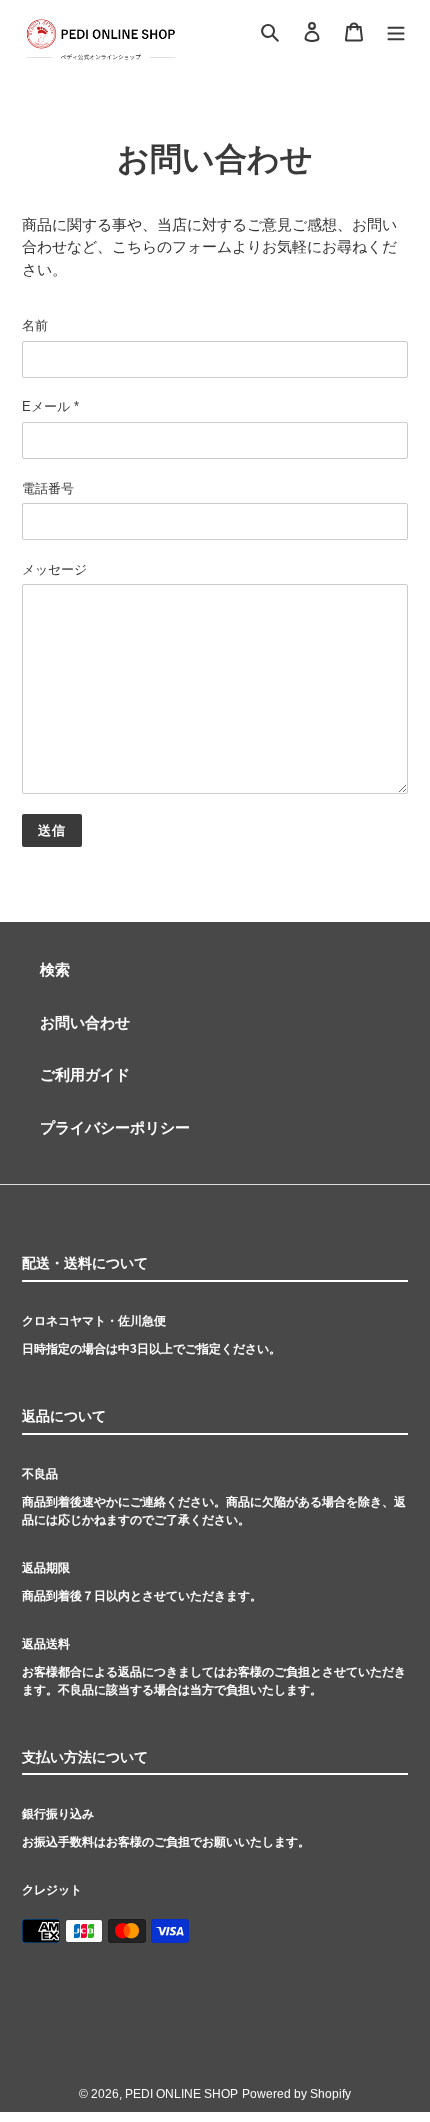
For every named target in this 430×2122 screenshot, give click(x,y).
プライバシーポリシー (115, 1127)
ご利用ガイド (85, 1074)
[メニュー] (396, 30)
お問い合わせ (85, 1022)
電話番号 (48, 488)
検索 (55, 969)
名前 (35, 325)
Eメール (50, 406)
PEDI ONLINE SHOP (181, 2094)
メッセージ (54, 569)
